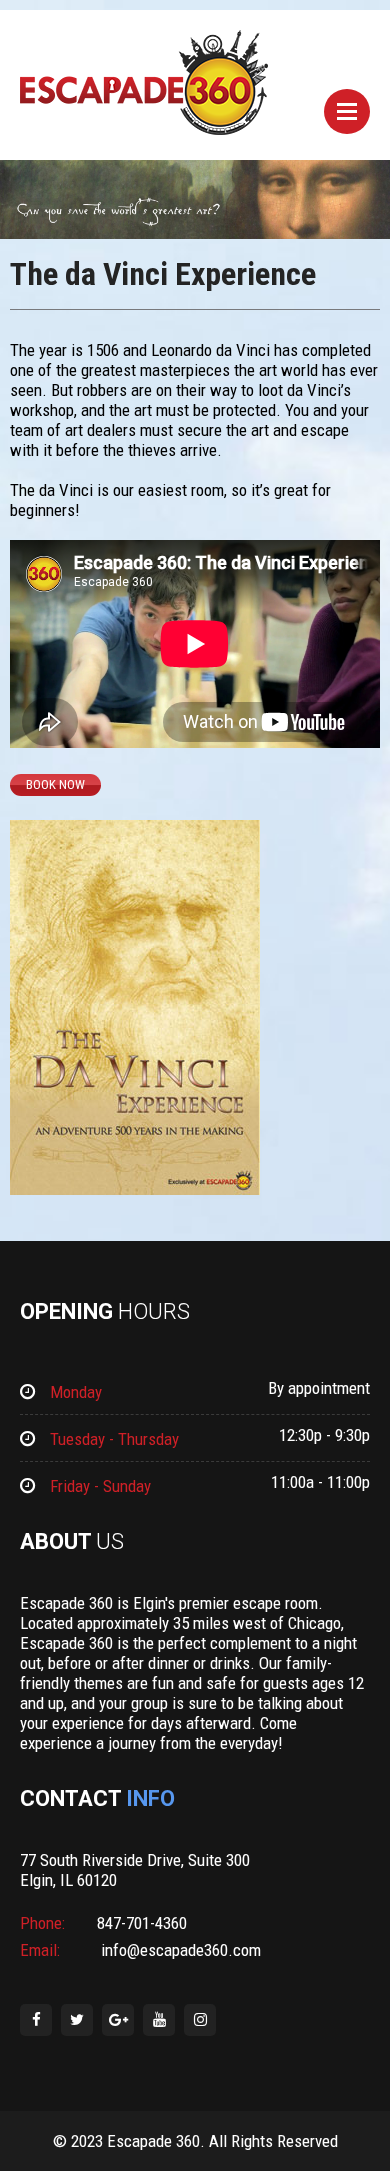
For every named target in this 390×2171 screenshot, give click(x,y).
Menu (347, 111)
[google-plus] (118, 2020)
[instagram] (200, 2020)
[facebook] (36, 2020)
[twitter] (77, 2020)
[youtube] (159, 2020)
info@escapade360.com (179, 1950)
